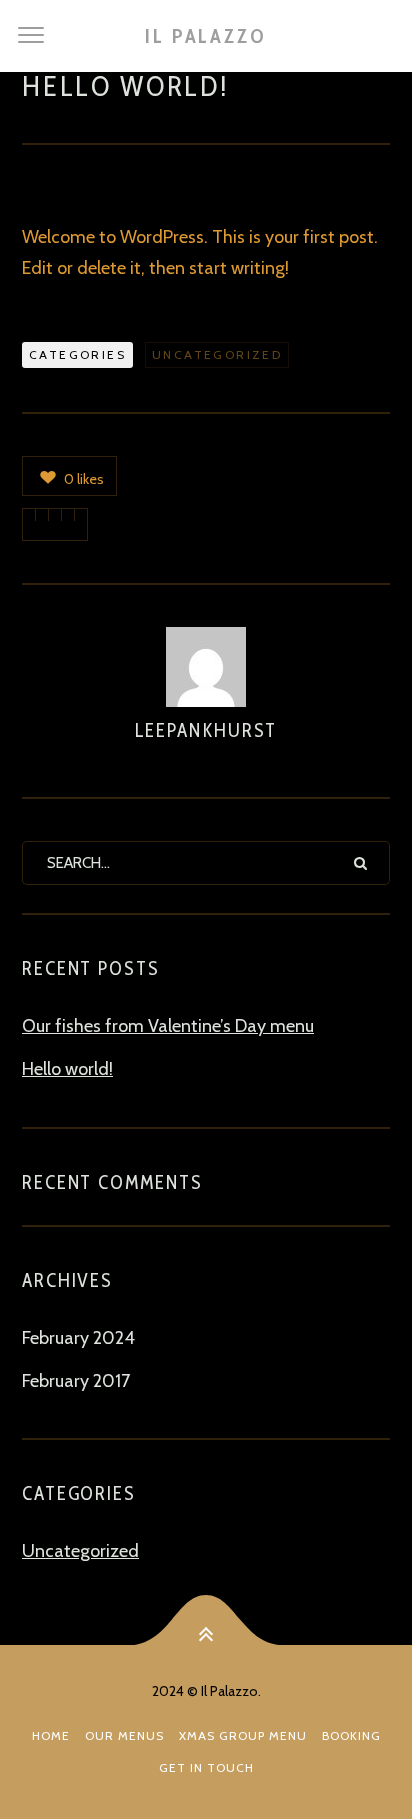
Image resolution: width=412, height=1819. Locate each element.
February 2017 (76, 1381)
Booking (351, 1735)
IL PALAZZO (205, 36)
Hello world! (67, 1069)
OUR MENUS (124, 1735)
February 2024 (78, 1338)
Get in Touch (206, 1767)
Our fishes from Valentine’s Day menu (168, 1026)
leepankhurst (206, 730)
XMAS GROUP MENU (243, 1735)
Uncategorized (217, 354)
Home (51, 1735)
